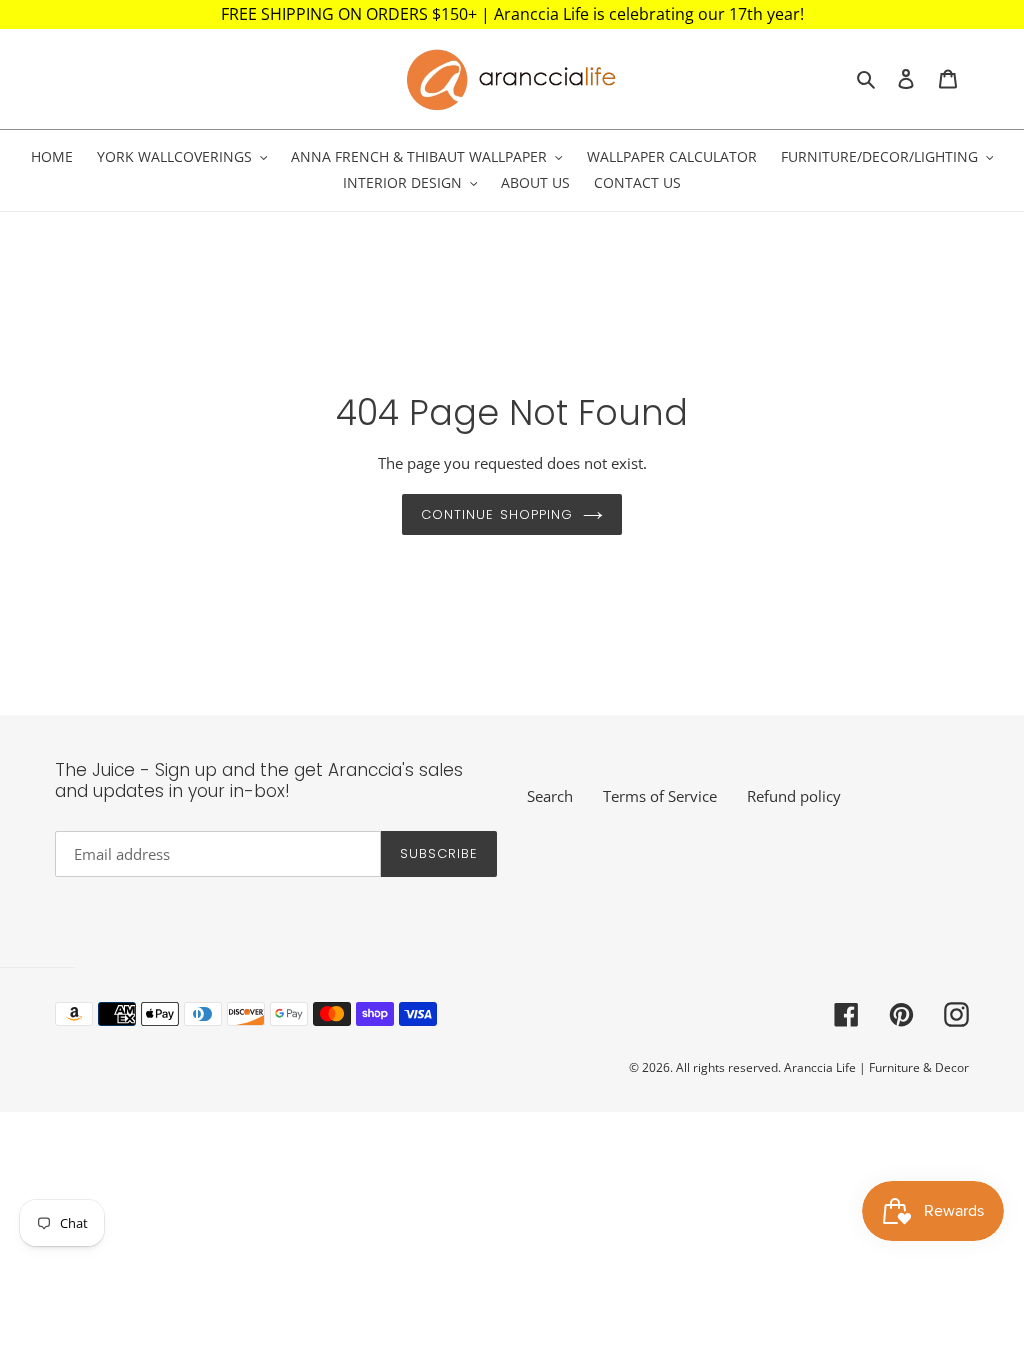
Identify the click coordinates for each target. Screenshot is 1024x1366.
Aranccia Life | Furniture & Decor (876, 1067)
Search (550, 796)
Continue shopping (497, 514)
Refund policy (794, 796)
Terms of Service (660, 796)
